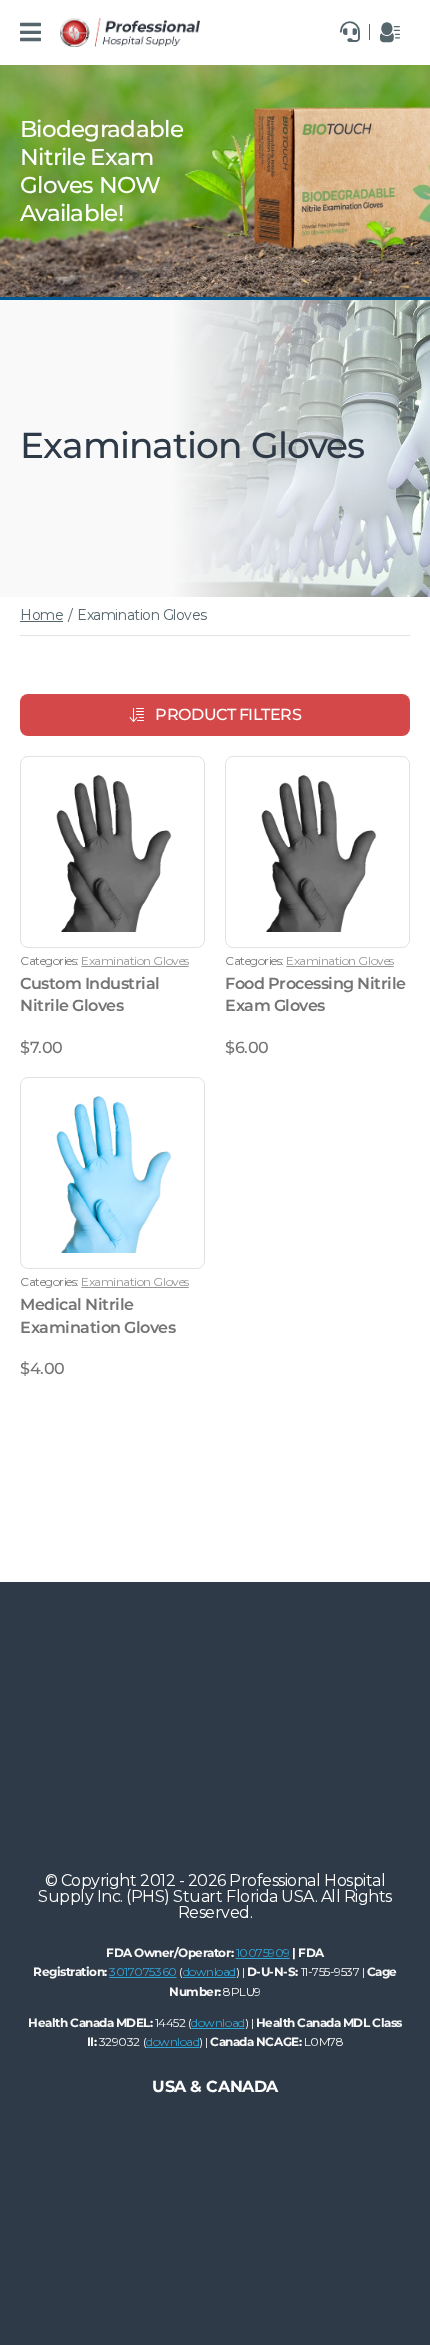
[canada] (130, 25)
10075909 (263, 1952)
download (209, 1971)
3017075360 (142, 1971)
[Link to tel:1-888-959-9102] (350, 32)
